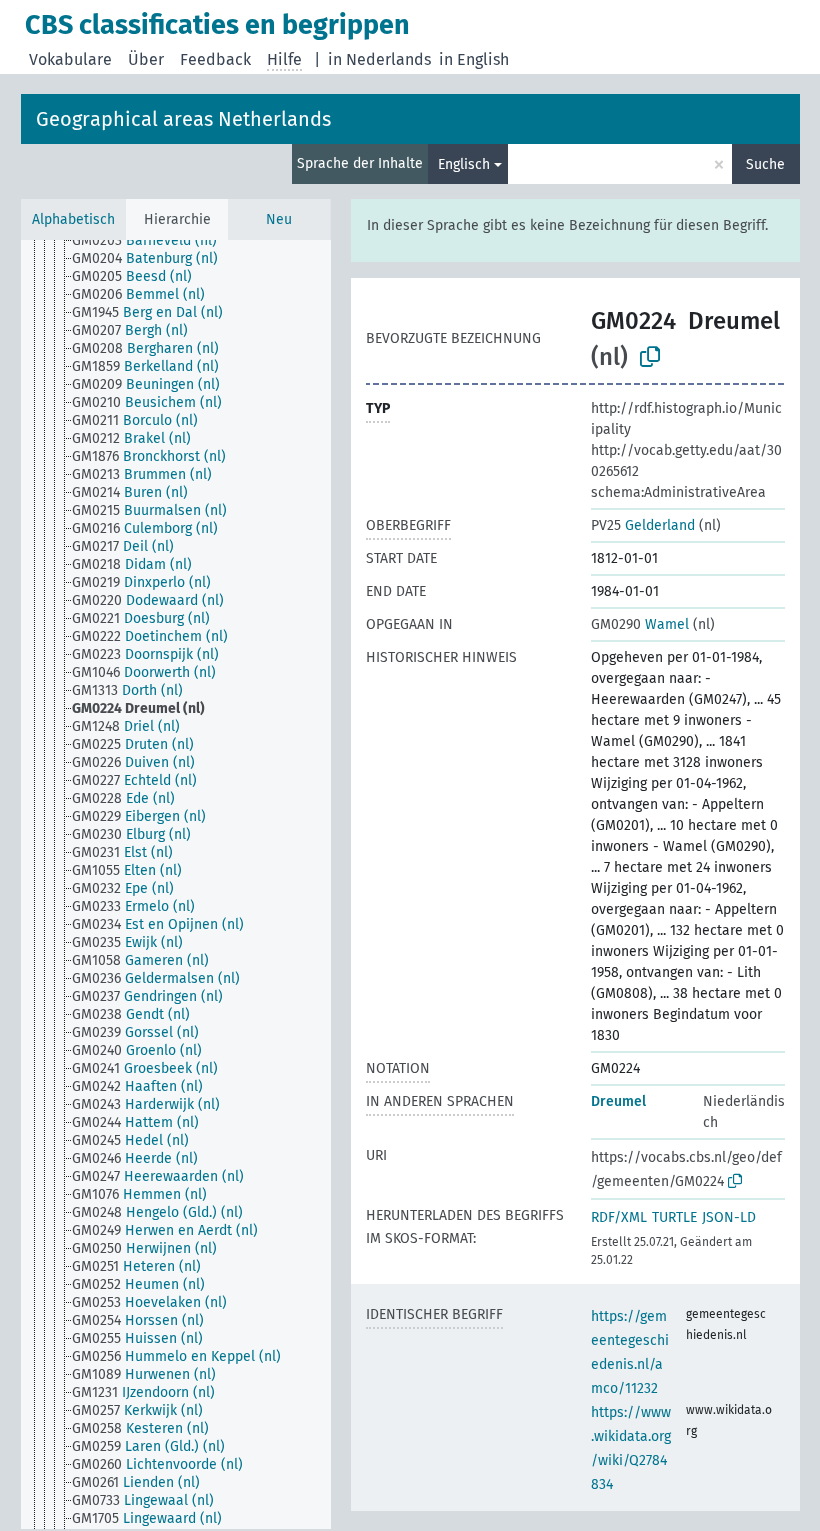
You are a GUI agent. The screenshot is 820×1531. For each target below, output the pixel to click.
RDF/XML (619, 1217)
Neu (279, 219)
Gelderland (643, 525)
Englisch (464, 164)
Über (146, 59)
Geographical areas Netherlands (183, 119)
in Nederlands (379, 59)
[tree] (176, 884)
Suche (765, 164)
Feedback (215, 59)
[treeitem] (153, 241)
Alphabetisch (73, 219)
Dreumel (618, 1101)
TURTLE (674, 1217)
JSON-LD (729, 1217)
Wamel (640, 624)
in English (474, 59)
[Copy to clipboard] (650, 357)
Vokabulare (70, 59)
